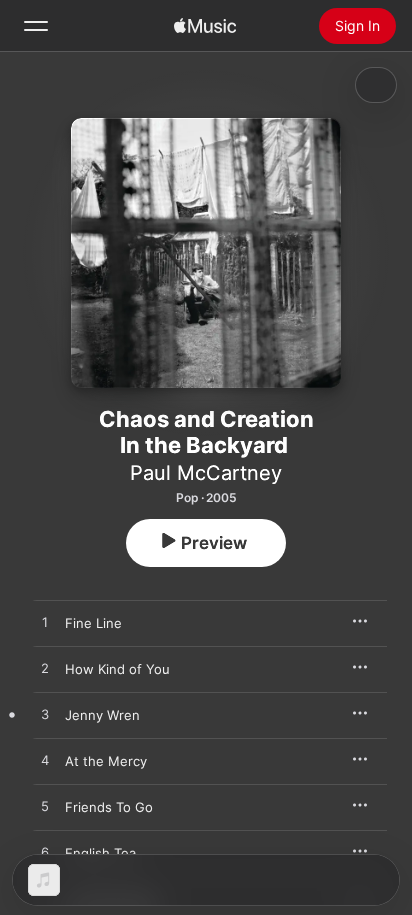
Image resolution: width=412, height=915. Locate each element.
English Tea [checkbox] (100, 853)
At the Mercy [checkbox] (106, 761)
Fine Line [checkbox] (93, 623)
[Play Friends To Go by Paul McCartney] (45, 807)
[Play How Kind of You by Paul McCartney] (45, 669)
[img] (205, 26)
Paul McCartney (206, 473)
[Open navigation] (36, 26)
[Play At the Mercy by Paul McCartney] (45, 761)
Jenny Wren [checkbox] (102, 715)
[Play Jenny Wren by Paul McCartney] (45, 715)
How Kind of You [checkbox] (117, 669)
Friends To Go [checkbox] (109, 807)
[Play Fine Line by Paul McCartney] (45, 623)
